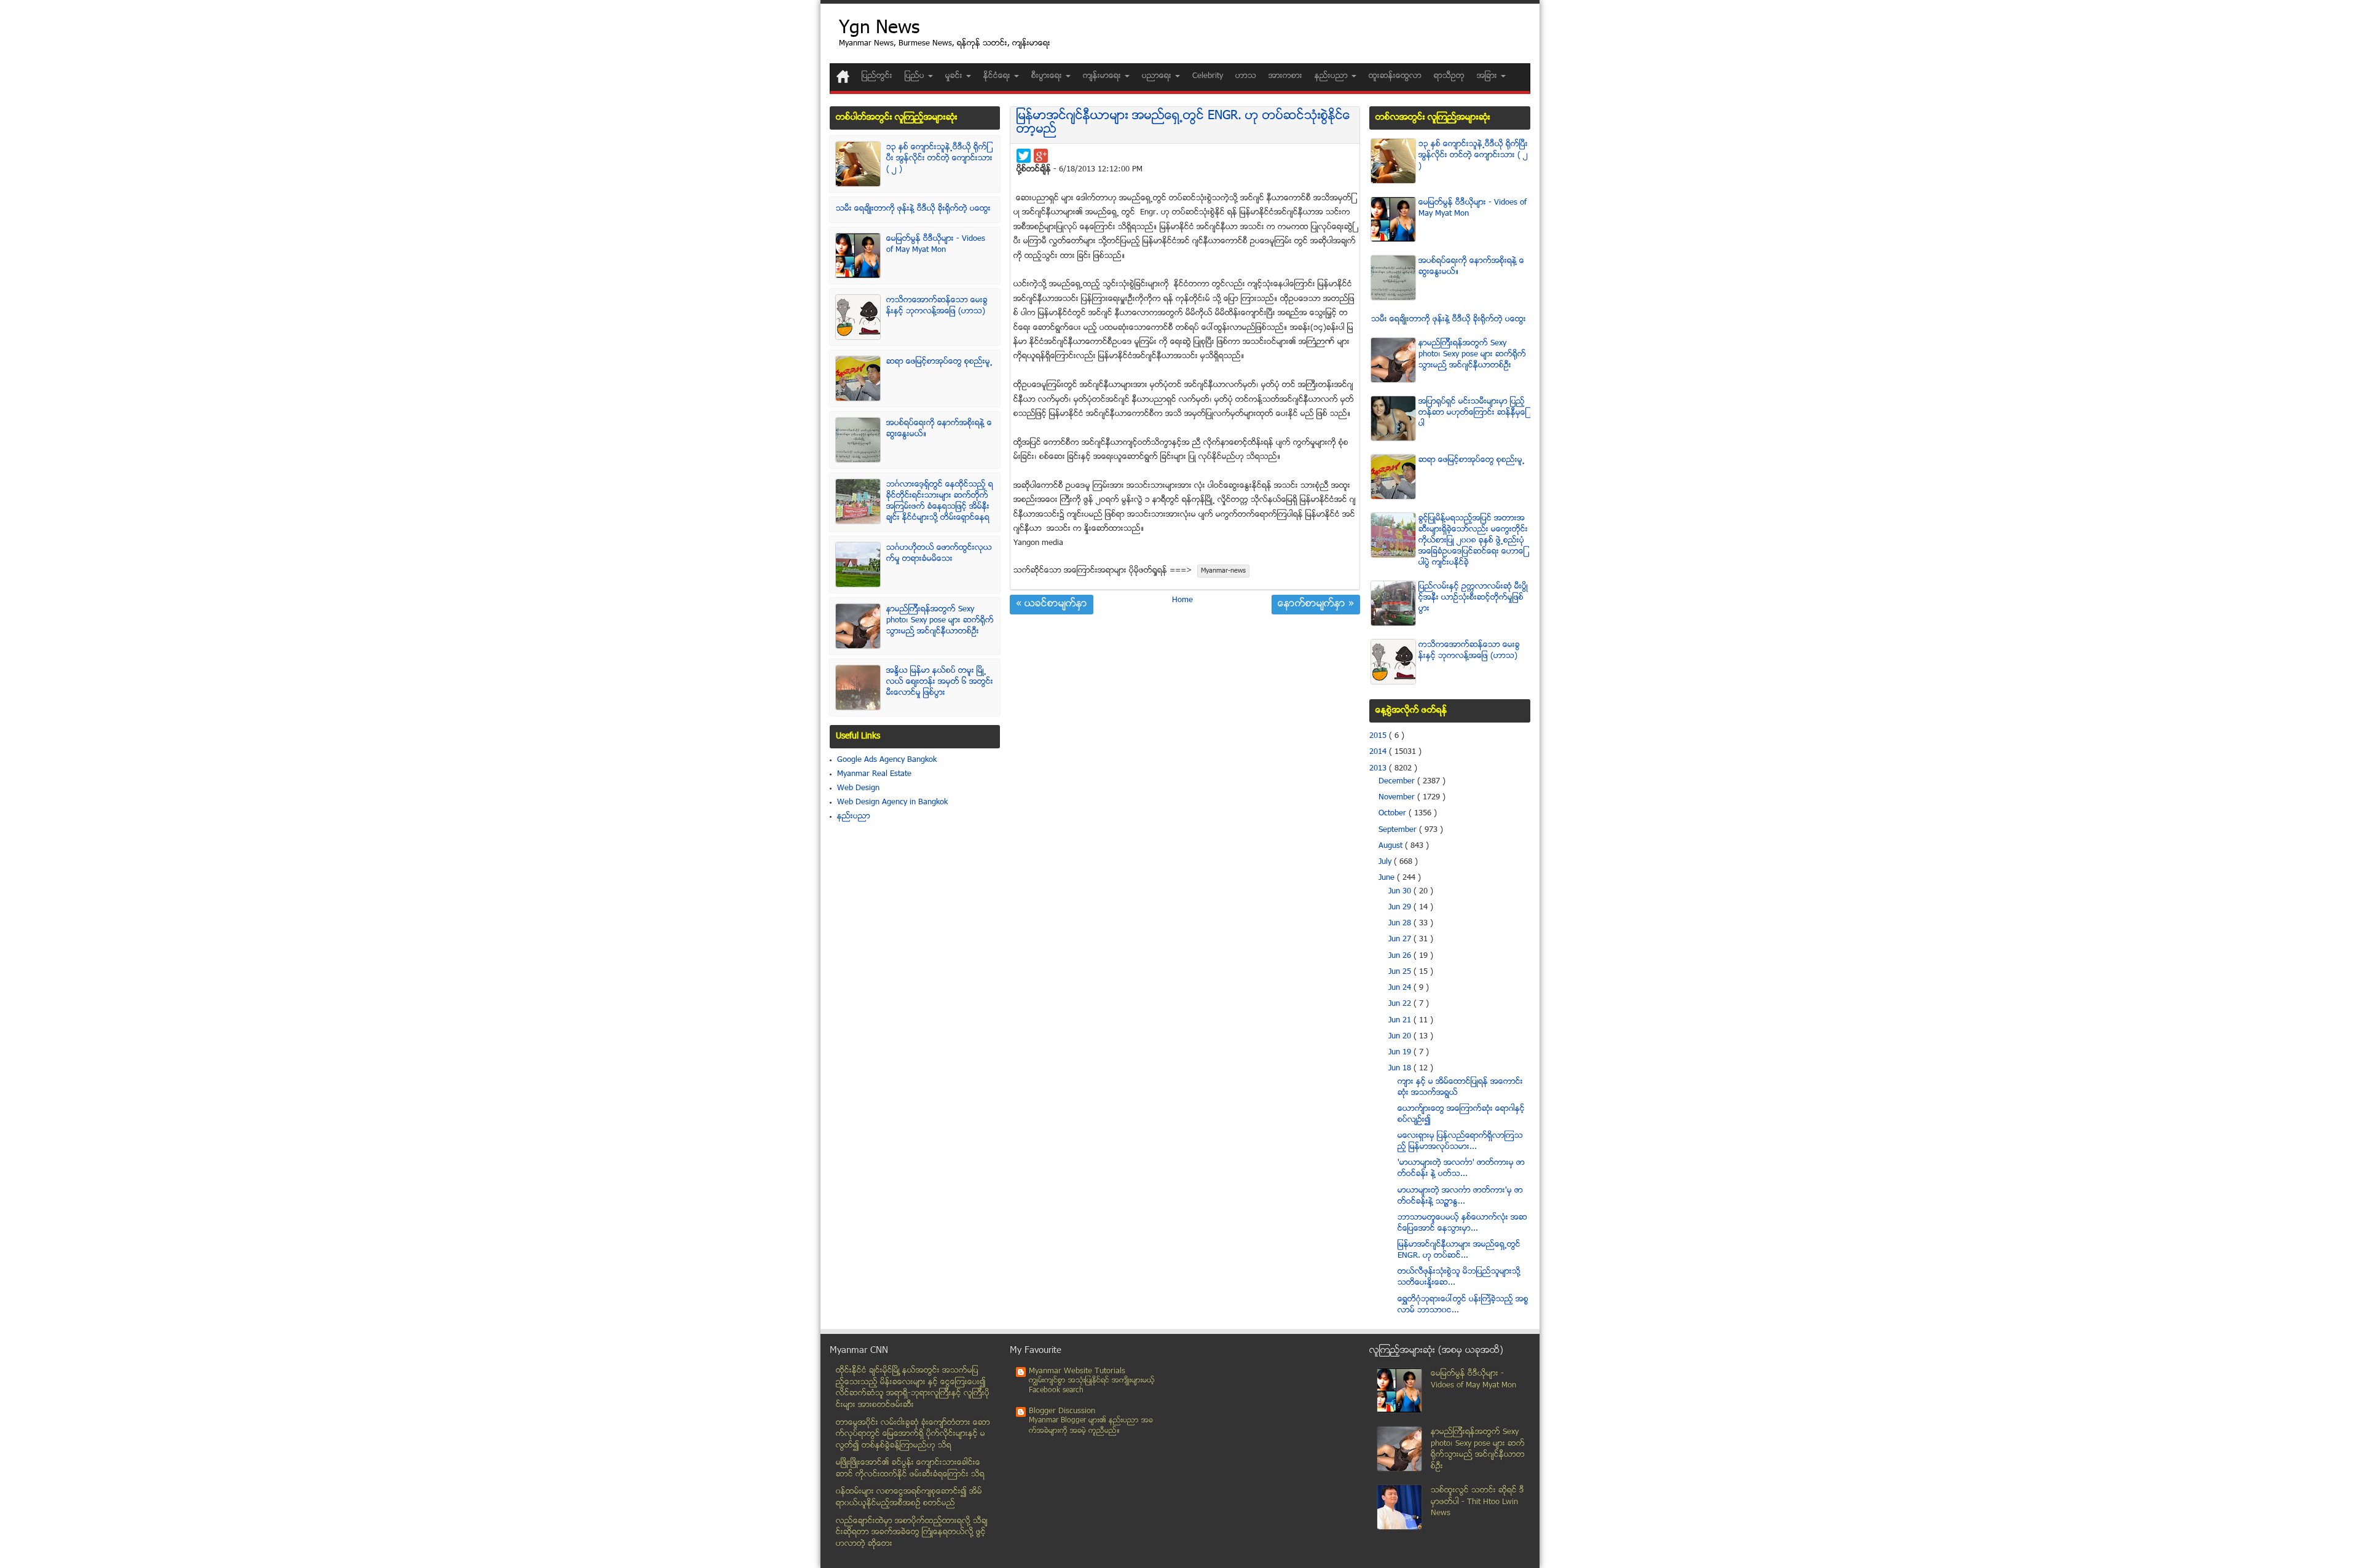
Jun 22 (1401, 1004)
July (1386, 862)
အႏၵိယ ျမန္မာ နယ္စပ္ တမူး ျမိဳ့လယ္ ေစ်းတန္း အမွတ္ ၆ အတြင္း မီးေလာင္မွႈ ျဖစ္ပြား (940, 682)
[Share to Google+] (1041, 156)
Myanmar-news (1223, 571)
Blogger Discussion (1062, 1411)
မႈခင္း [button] (955, 76)
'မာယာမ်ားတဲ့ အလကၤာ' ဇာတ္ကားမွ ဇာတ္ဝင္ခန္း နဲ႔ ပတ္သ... (1461, 1169)
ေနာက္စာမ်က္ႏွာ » (1316, 605)
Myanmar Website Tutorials (1077, 1371)
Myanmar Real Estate (874, 774)
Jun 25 (1401, 972)
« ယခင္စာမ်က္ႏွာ (1052, 605)
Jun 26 (1401, 956)
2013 (1379, 769)
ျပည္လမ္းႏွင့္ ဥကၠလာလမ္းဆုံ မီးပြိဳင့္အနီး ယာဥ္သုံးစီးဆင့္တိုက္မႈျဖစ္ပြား (1473, 598)
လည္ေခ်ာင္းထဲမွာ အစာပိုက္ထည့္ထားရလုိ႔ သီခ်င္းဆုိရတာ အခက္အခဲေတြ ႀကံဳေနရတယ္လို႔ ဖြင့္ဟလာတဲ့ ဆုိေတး (912, 1533)
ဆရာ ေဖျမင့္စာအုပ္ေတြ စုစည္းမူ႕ (939, 362)
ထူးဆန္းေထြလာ (1395, 76)
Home (1182, 600)
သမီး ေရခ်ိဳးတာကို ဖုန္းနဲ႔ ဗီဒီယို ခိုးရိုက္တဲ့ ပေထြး (913, 209)
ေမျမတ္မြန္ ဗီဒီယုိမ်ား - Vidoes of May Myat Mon (936, 245)
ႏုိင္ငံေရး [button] (998, 76)
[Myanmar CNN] (843, 76)
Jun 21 (1401, 1021)
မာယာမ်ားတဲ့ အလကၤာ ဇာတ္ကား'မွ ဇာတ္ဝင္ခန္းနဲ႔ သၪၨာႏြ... (1460, 1196)
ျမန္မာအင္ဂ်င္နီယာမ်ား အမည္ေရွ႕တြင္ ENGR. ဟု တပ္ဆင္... (1459, 1250)
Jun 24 (1401, 988)
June (1388, 878)
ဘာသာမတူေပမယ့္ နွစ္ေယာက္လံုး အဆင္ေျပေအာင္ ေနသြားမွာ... (1462, 1223)
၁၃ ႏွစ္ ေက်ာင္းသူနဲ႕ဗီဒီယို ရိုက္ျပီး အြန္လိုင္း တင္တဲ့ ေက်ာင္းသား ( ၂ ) (939, 159)
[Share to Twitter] (1024, 156)
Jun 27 (1401, 939)
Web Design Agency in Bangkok (892, 802)
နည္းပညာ (854, 817)
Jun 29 (1401, 907)
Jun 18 (1401, 1068)
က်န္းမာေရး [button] (1103, 76)
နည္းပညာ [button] (1332, 76)
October (1394, 813)
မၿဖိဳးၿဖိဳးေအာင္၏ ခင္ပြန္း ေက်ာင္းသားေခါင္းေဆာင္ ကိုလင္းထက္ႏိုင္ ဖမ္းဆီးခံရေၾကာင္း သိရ (910, 1469)
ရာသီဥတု (1449, 76)
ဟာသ (1246, 76)
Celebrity (1208, 76)
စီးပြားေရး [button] (1048, 76)
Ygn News (879, 29)
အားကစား (1285, 76)
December (1398, 782)
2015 (1379, 736)
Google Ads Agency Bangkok (887, 760)
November (1398, 798)
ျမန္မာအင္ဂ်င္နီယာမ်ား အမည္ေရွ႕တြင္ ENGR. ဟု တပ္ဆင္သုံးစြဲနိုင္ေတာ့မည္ (1183, 123)
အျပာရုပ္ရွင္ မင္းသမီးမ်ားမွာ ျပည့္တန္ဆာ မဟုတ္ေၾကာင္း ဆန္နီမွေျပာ (1473, 413)
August (1392, 846)
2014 (1379, 752)
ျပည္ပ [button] (916, 76)
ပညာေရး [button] (1158, 76)
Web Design (858, 788)
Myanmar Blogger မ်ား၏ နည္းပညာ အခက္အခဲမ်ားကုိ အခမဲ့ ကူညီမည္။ (1091, 1426)
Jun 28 (1401, 923)
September (1399, 830)
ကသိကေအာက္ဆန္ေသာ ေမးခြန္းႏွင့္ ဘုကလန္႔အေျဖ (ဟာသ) (937, 306)
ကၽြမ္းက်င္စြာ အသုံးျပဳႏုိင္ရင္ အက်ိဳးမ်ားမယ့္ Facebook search (1092, 1386)
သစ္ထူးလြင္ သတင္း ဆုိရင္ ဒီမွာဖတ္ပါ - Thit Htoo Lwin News (1477, 1502)
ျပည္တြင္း (877, 76)
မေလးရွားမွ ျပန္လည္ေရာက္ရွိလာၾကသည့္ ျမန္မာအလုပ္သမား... (1460, 1142)
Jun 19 (1401, 1053)
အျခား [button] (1488, 76)
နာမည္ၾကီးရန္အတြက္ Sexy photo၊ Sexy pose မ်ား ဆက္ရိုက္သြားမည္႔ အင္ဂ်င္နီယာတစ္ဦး (940, 621)
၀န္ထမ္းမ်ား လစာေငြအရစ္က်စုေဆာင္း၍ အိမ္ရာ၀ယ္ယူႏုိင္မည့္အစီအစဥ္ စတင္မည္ (909, 1498)
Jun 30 (1401, 892)
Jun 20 (1401, 1037)
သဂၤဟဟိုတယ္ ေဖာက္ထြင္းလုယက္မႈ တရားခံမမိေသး (939, 554)
